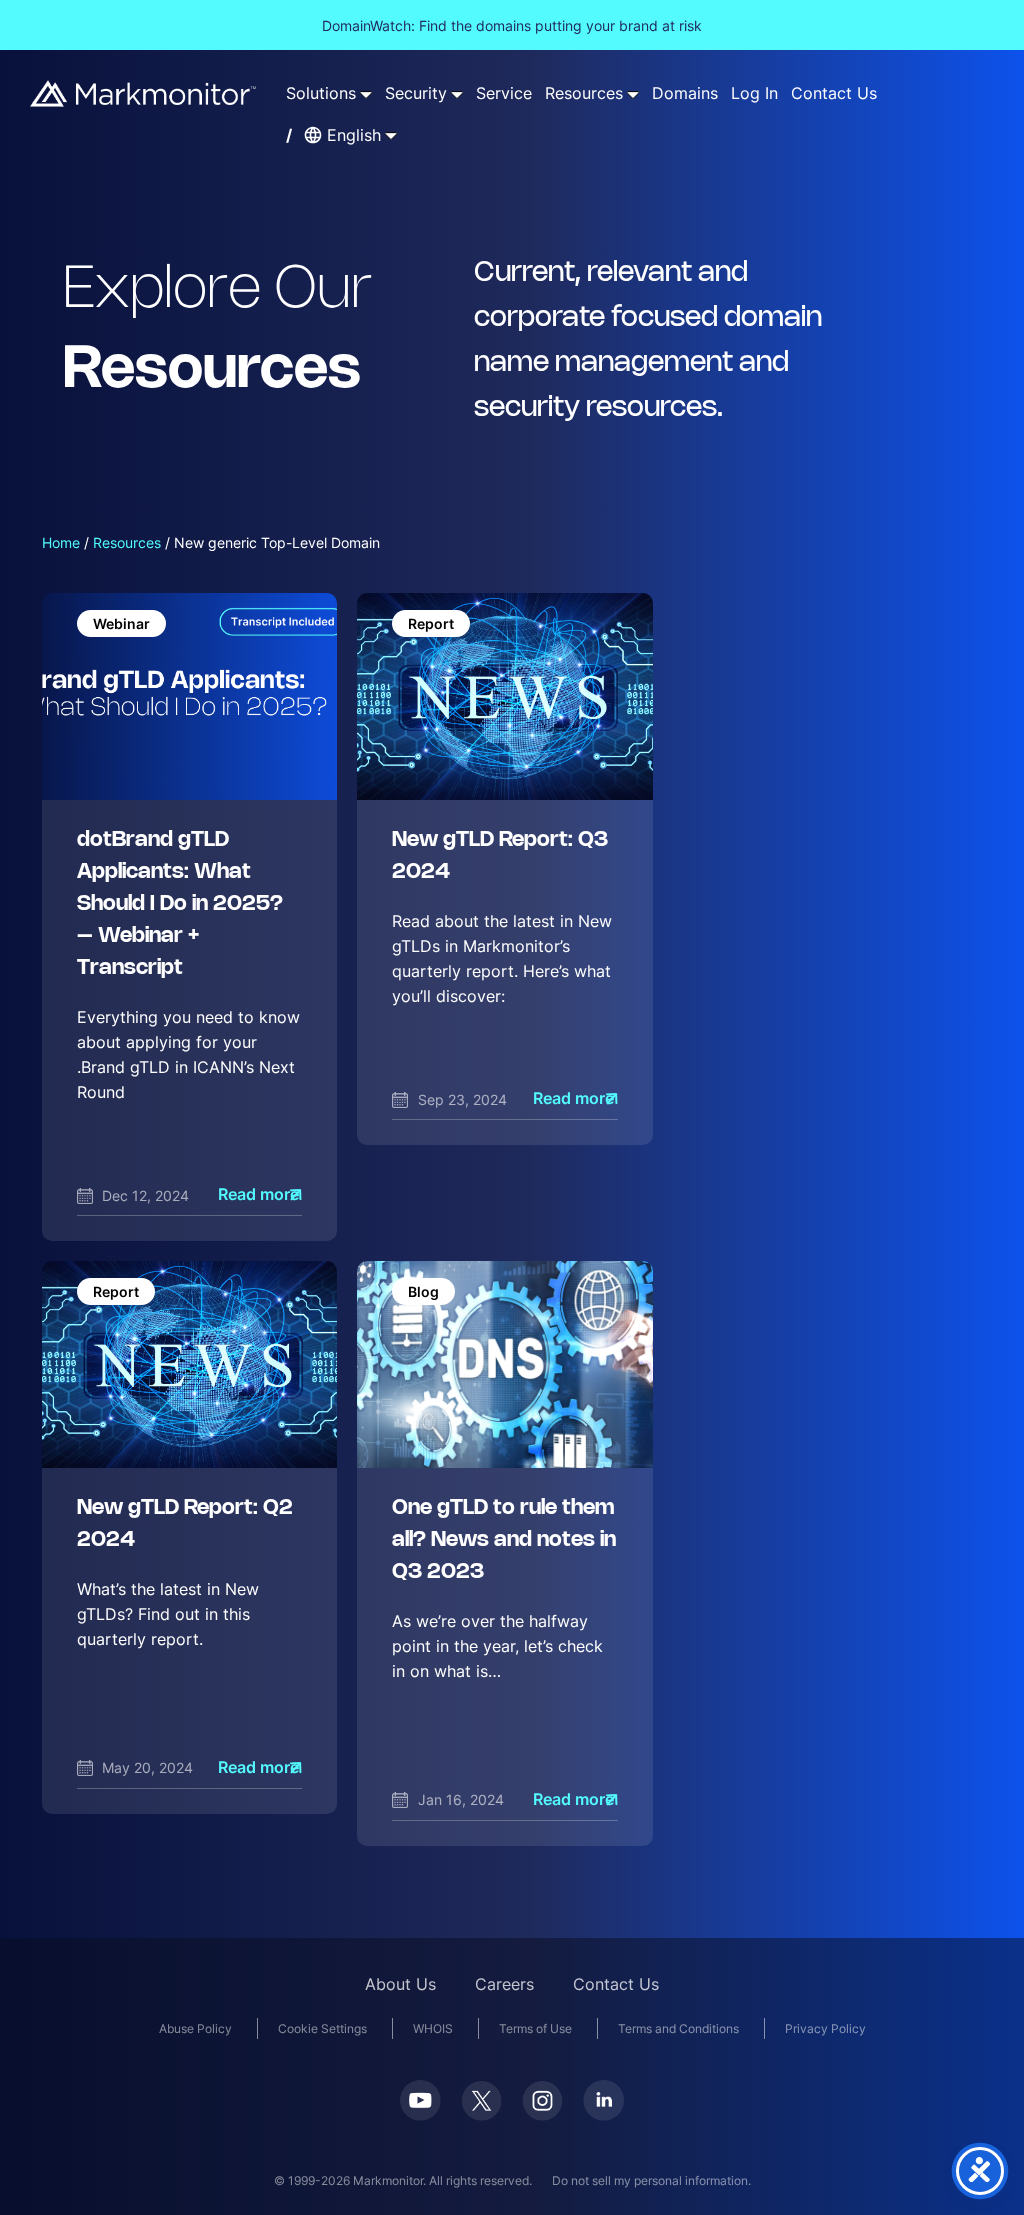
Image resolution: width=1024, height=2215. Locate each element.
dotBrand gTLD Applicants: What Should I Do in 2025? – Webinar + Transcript (180, 904)
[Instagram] (542, 2101)
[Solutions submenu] (366, 94)
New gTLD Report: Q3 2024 (500, 856)
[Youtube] (420, 2100)
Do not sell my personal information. (651, 2180)
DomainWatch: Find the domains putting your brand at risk (512, 25)
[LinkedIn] (603, 2100)
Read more (258, 1194)
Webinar (121, 623)
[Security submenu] (457, 94)
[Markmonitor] (144, 93)
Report (431, 623)
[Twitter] (481, 2101)
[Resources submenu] (633, 94)
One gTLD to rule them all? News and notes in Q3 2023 (504, 1540)
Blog (423, 1291)
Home (61, 542)
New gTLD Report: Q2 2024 (185, 1524)
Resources (127, 542)
